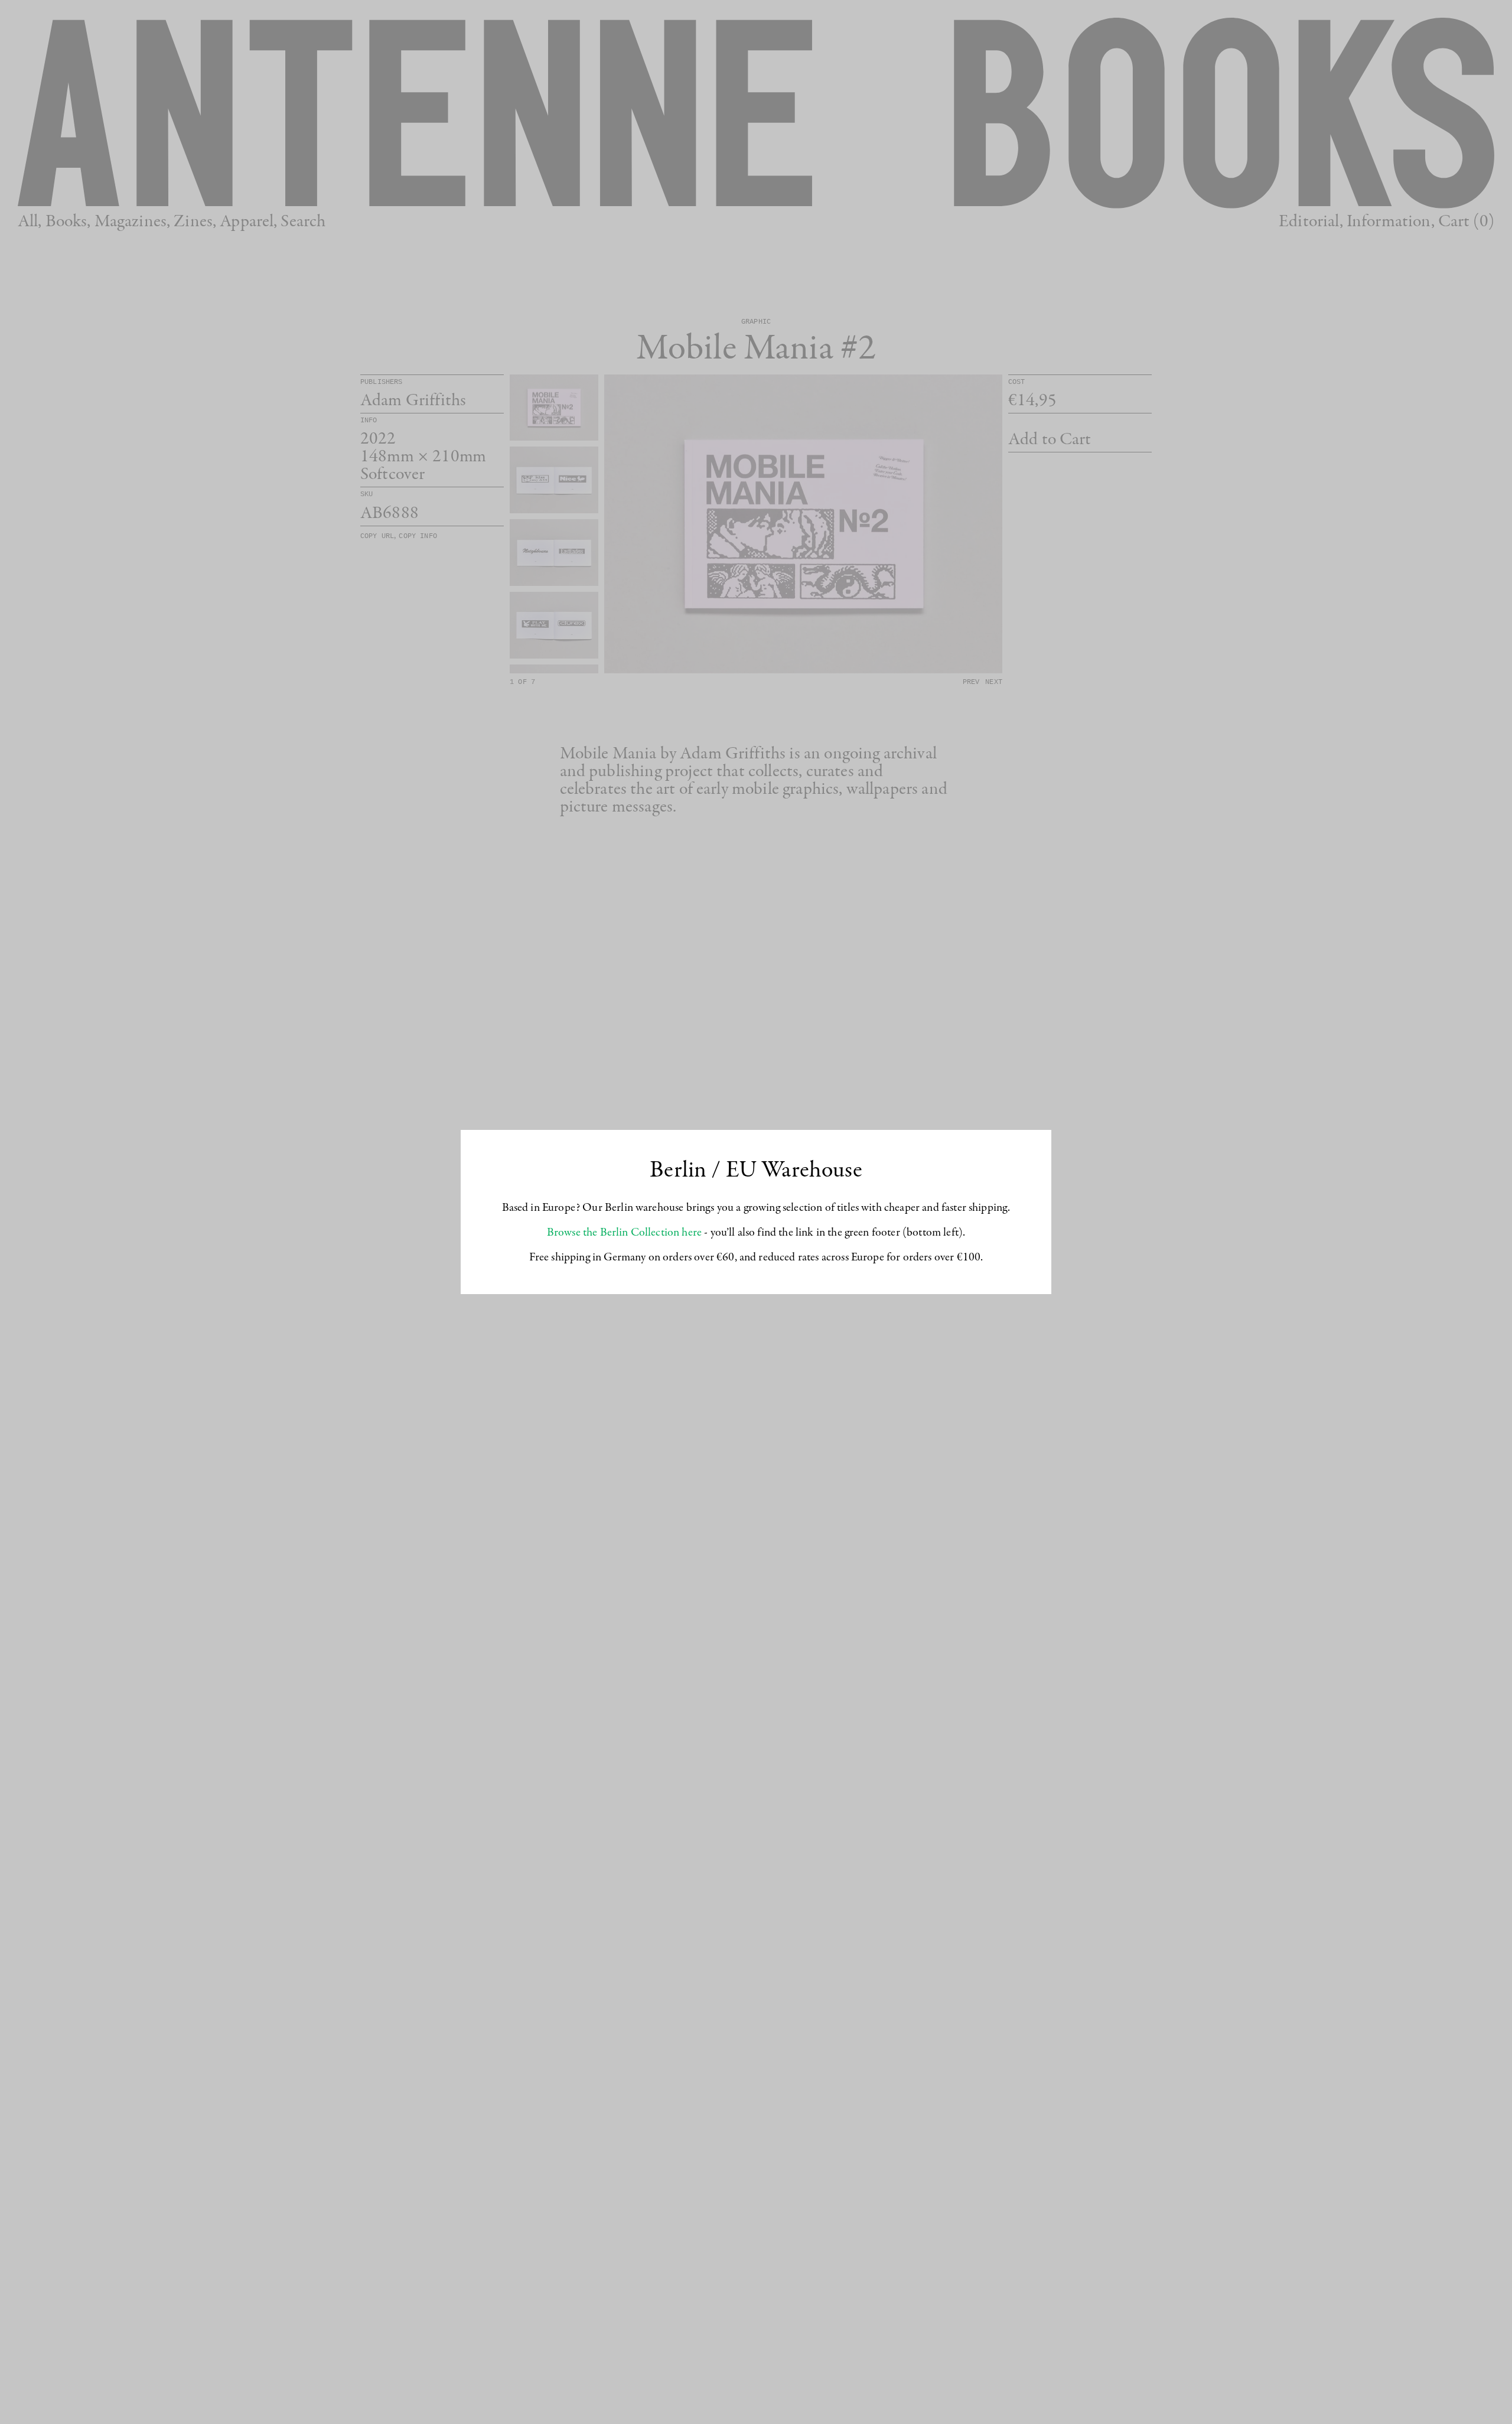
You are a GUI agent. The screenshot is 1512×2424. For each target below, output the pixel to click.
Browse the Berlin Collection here (624, 1233)
